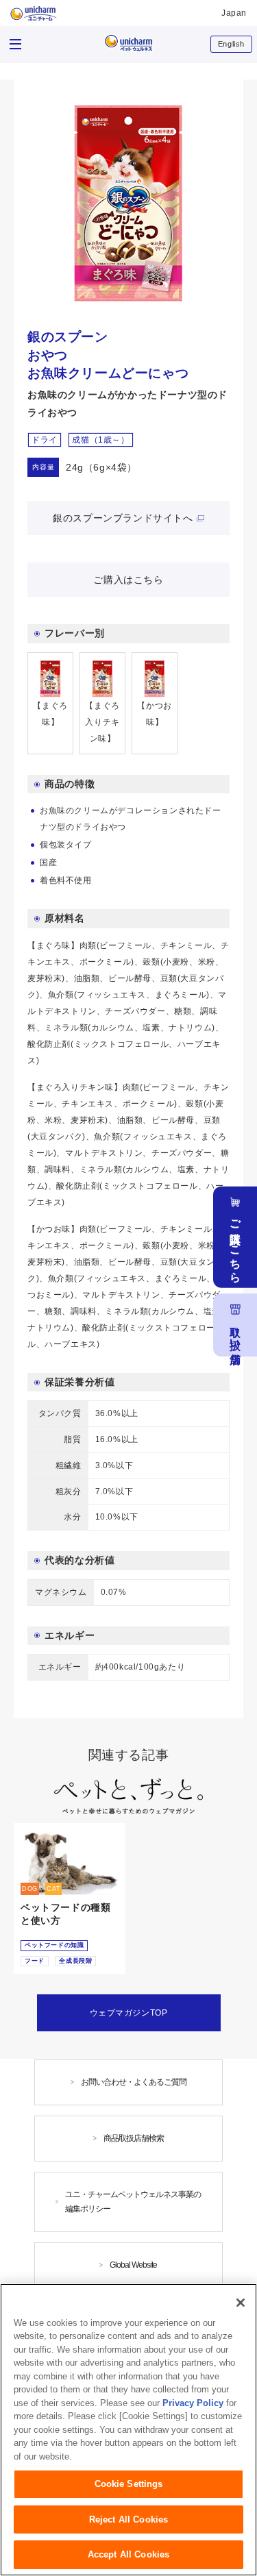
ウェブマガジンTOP (129, 2013)
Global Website (133, 2265)
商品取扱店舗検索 (134, 2138)
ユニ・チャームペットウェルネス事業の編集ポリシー (133, 2202)
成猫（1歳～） (100, 440)
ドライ (45, 440)
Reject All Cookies (128, 2519)
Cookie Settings (129, 2484)
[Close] (241, 2303)
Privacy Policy (193, 2403)
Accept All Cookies (128, 2554)
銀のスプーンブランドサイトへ (123, 518)
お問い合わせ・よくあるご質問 (134, 2082)
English (231, 44)
